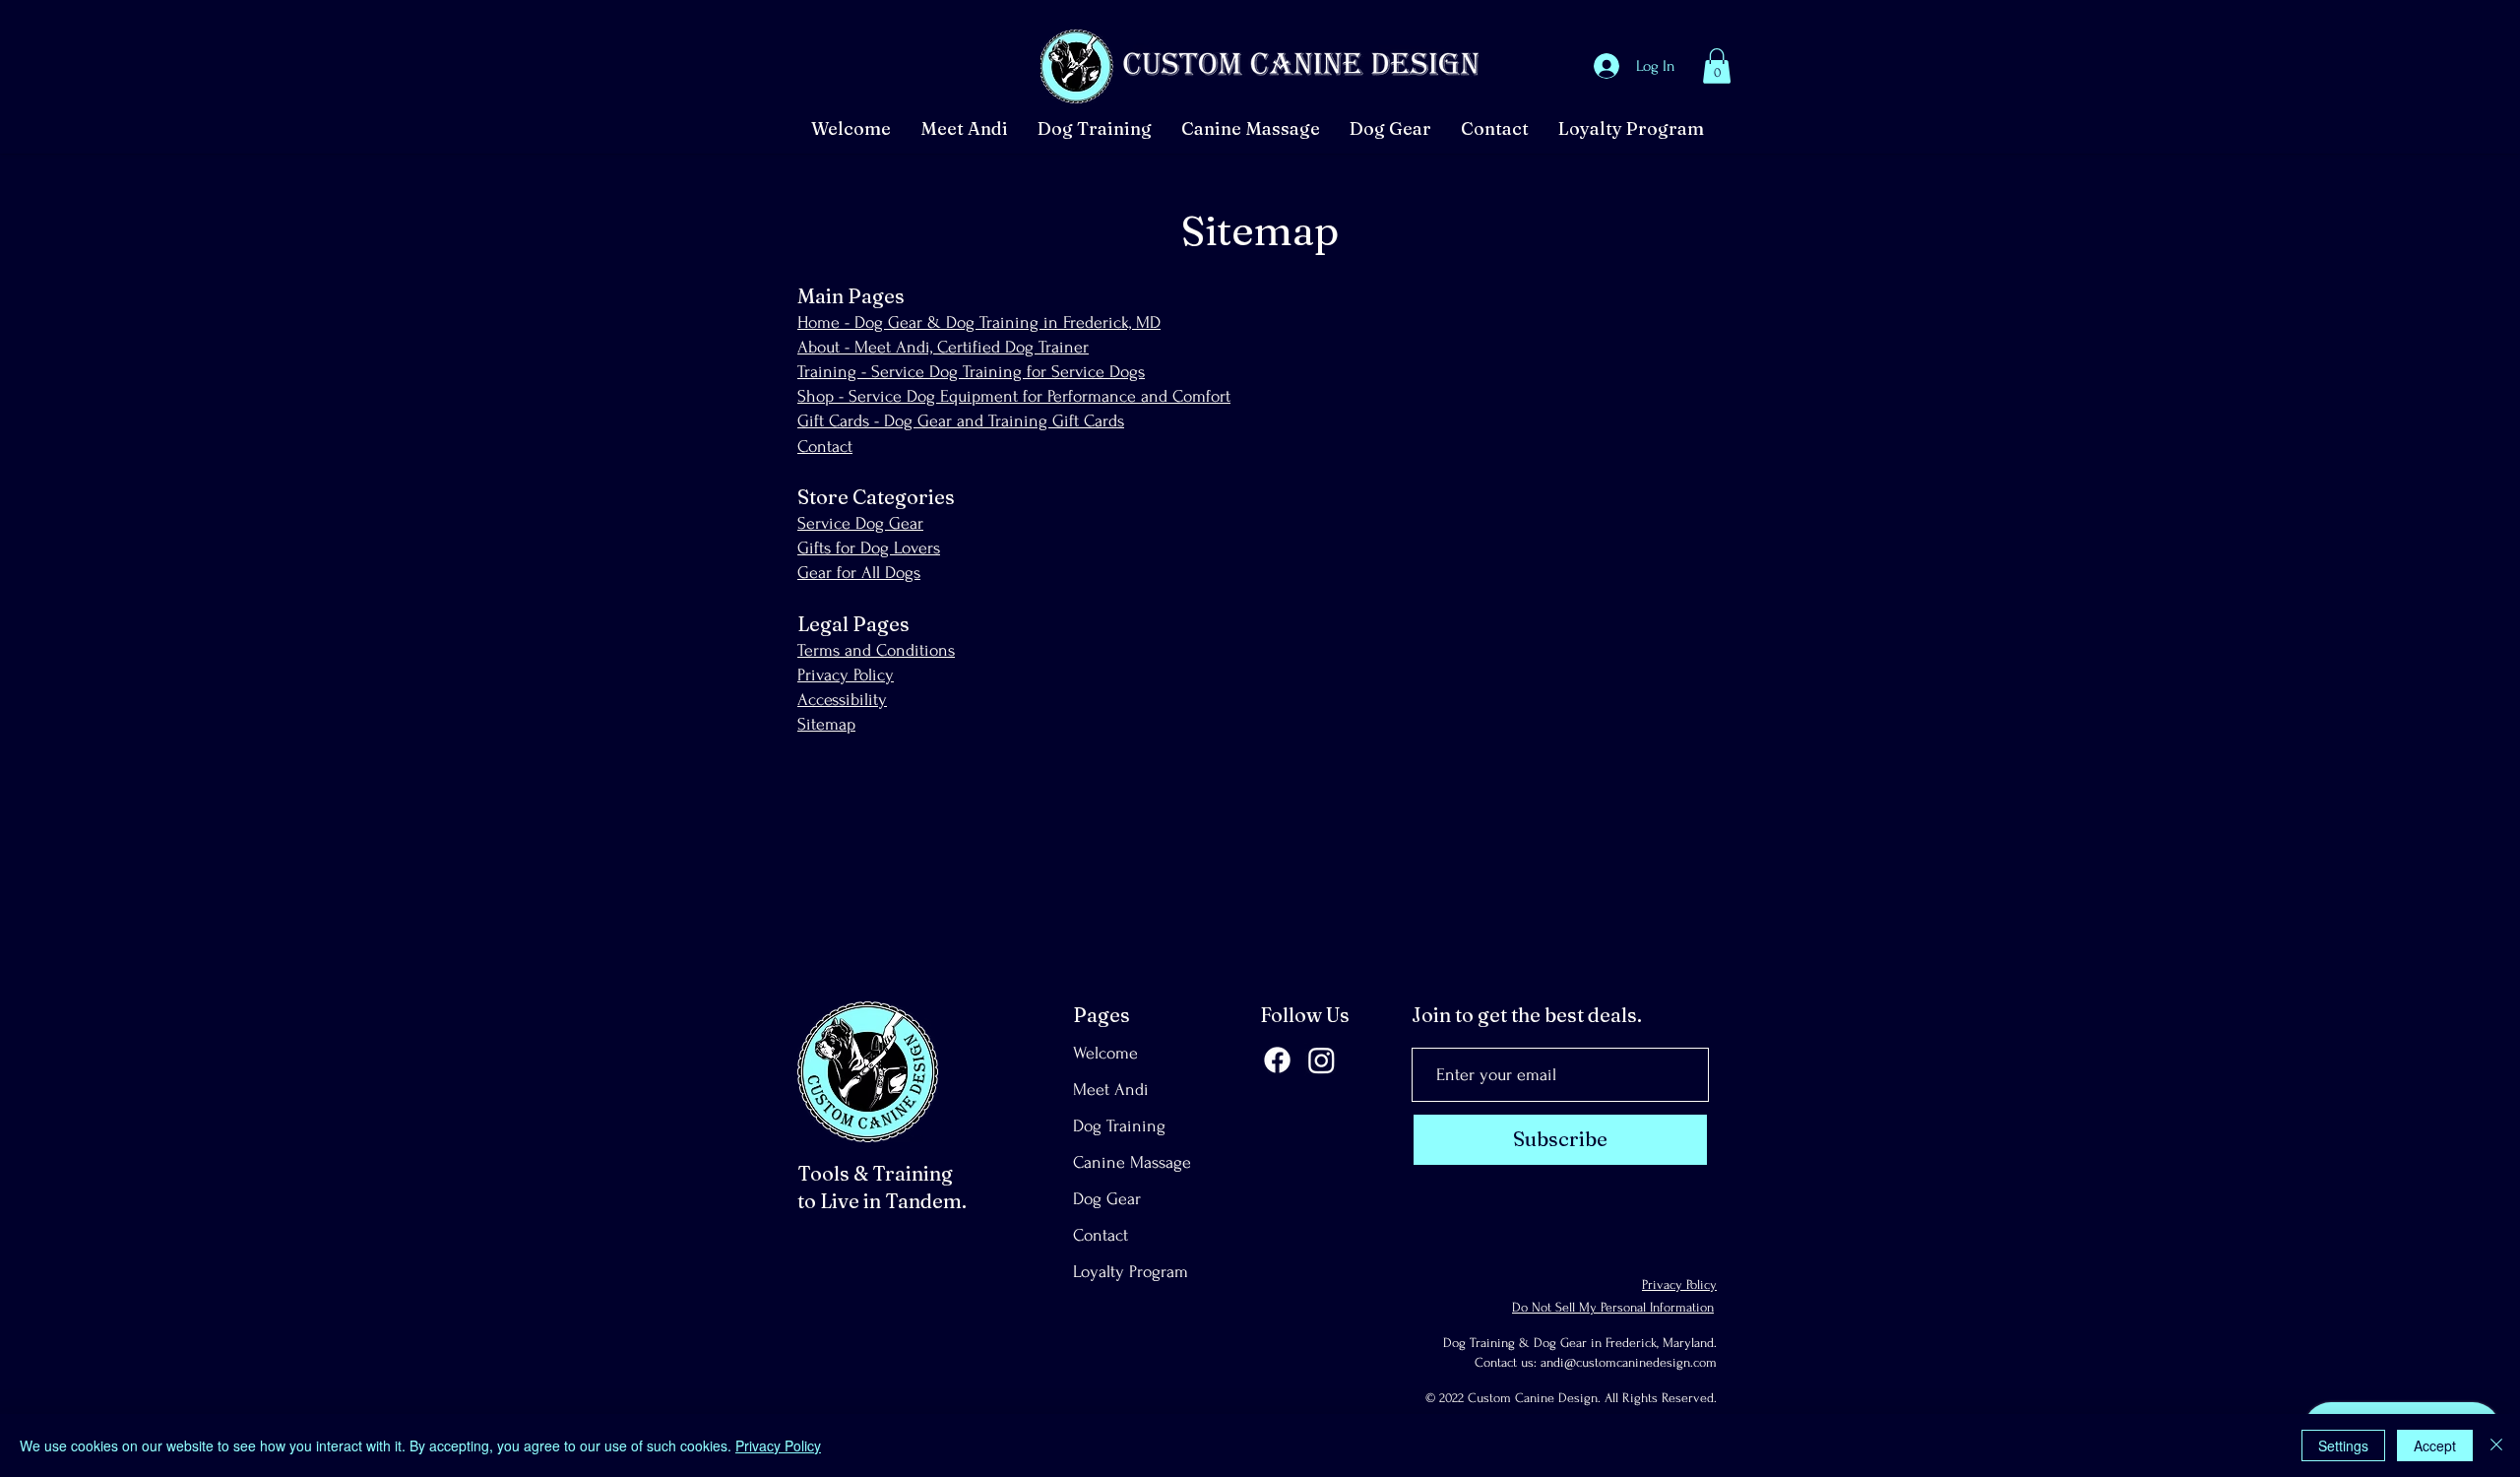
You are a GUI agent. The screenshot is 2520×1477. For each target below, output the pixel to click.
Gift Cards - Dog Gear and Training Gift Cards (961, 421)
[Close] (2496, 1445)
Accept (2435, 1445)
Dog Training (1119, 1126)
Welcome (1105, 1053)
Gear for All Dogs (859, 573)
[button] (1717, 66)
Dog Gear (1107, 1199)
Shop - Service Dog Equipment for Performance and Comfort (1014, 396)
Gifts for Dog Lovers (869, 548)
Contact (825, 447)
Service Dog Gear (860, 523)
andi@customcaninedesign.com (1629, 1362)
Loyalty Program (1131, 1272)
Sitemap (826, 724)
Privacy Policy (846, 675)
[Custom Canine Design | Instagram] (1322, 1060)
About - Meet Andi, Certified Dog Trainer (943, 347)
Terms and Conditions (876, 650)
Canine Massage (1132, 1162)
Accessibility (842, 700)
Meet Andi (1111, 1090)
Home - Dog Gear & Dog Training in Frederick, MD (979, 322)
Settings (2343, 1445)
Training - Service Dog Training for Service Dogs (971, 372)
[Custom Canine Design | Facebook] (1277, 1060)
